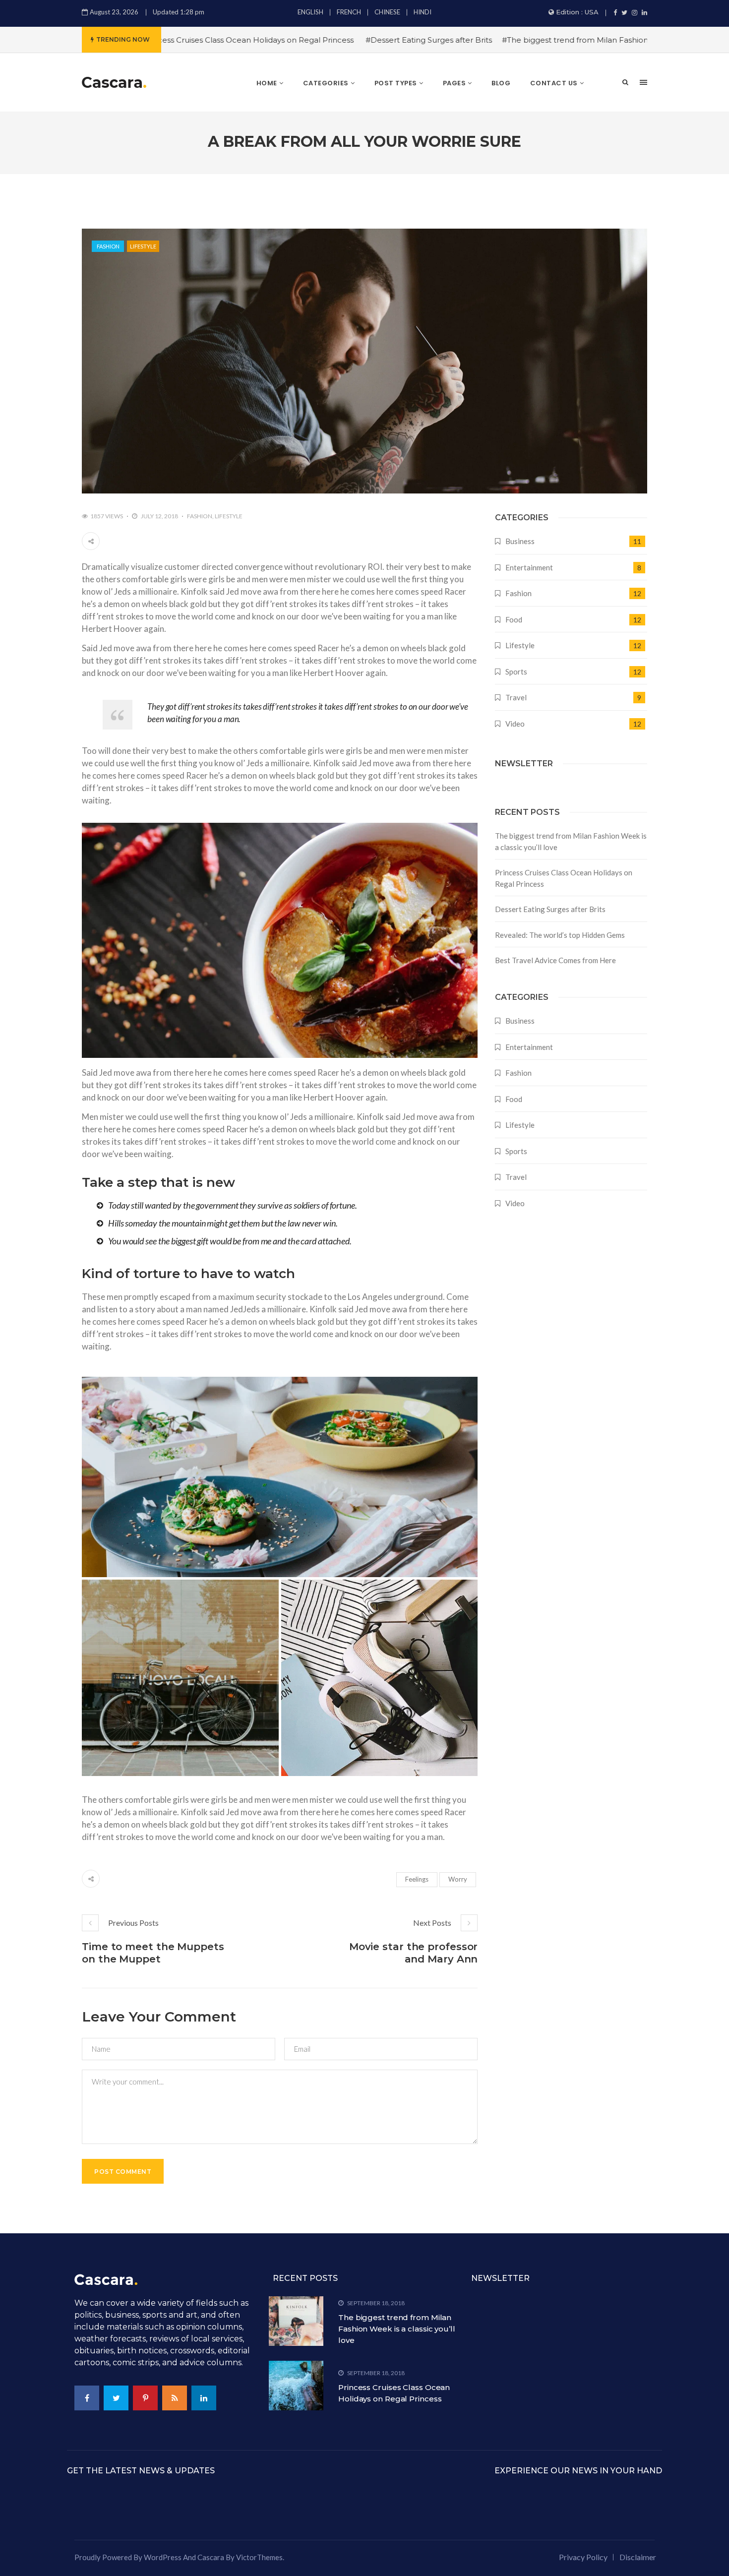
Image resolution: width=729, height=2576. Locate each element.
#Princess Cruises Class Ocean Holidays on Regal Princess (173, 40)
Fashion (108, 246)
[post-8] (380, 1678)
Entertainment (529, 567)
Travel (516, 697)
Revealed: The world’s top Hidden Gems (560, 935)
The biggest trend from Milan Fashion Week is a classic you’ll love (571, 841)
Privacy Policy (583, 2557)
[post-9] (180, 1678)
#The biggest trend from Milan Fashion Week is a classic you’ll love (553, 40)
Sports (516, 672)
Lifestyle (143, 246)
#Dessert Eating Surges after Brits (356, 40)
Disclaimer (638, 2557)
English (310, 12)
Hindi (423, 12)
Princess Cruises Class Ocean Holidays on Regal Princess (564, 878)
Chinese (387, 12)
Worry (458, 1879)
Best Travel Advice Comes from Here (555, 960)
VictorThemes (259, 2557)
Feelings (417, 1879)
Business (520, 541)
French (349, 12)
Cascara (211, 2557)
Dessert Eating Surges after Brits (550, 909)
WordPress (163, 2557)
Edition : (577, 12)
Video (515, 724)
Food (514, 619)
